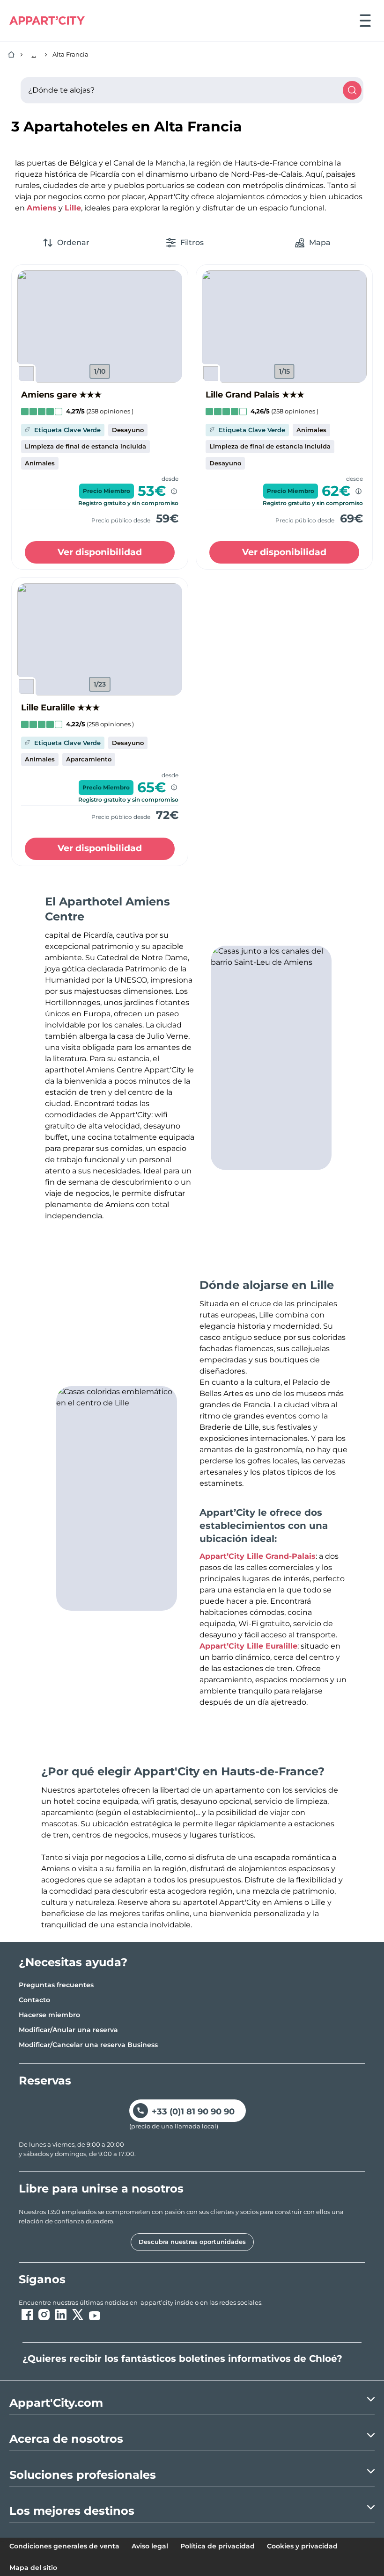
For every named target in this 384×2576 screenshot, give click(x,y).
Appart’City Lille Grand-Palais (258, 1556)
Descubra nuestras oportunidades (192, 2242)
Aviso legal (150, 2546)
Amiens (42, 208)
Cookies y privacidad (302, 2546)
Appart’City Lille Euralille (248, 1646)
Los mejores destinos (72, 2511)
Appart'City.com (56, 2403)
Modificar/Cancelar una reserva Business (88, 2045)
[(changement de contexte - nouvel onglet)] (27, 2315)
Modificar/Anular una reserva (68, 2030)
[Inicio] (11, 55)
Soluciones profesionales (83, 2475)
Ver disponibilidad (100, 552)
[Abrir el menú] (365, 21)
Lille (73, 208)
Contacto (34, 2000)
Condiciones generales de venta (64, 2546)
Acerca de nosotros (66, 2439)
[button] (100, 326)
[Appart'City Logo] (47, 21)
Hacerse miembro (49, 2015)
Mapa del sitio (33, 2568)
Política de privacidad (218, 2546)
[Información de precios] (174, 491)
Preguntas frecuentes (56, 1985)
